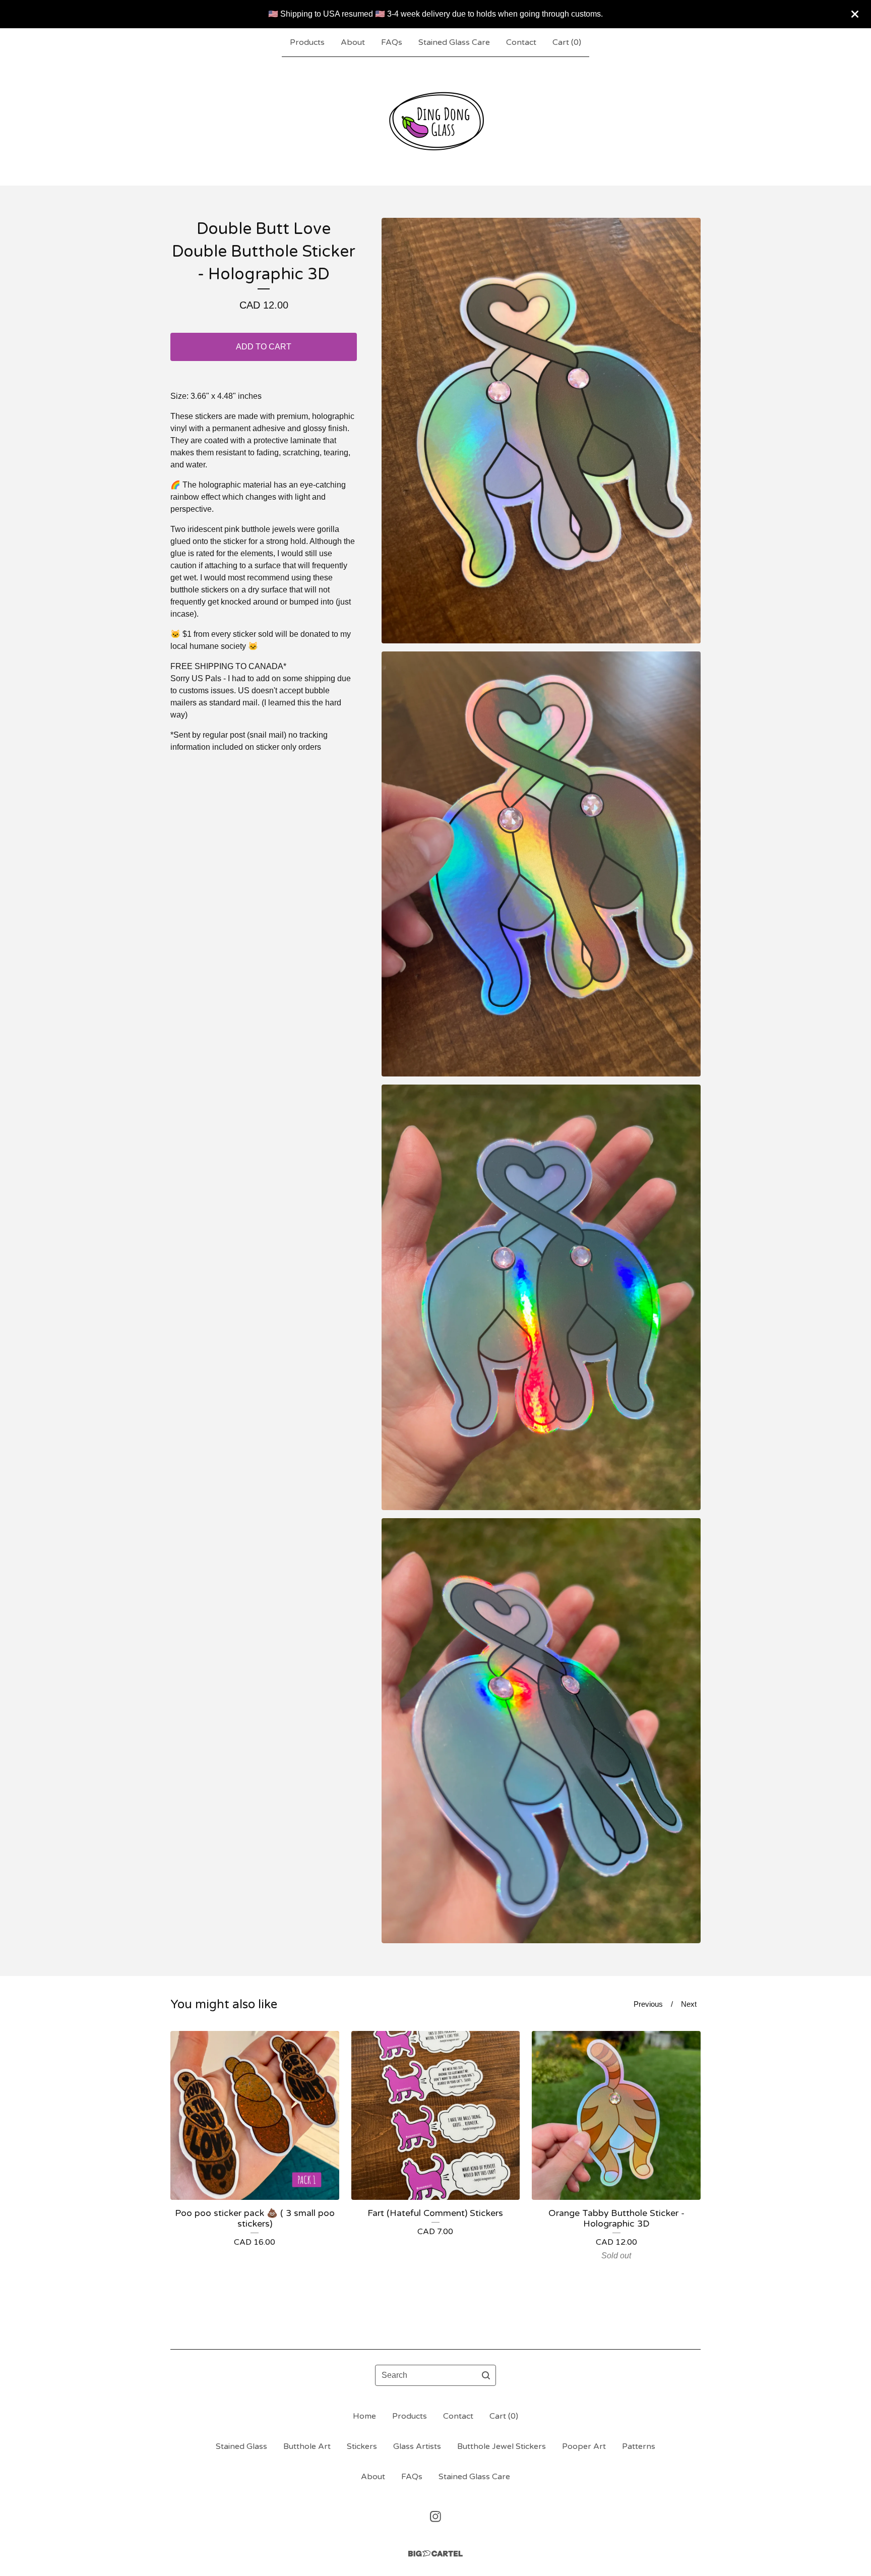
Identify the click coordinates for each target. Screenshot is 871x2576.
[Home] (435, 121)
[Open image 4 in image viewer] (541, 1731)
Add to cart (264, 347)
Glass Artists (417, 2446)
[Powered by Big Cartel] (435, 2554)
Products (307, 42)
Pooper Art (584, 2446)
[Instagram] (435, 2517)
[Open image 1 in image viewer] (541, 431)
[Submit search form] (486, 2375)
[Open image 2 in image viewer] (541, 864)
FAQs (392, 42)
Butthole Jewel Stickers (502, 2446)
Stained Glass (241, 2446)
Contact (521, 42)
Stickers (362, 2446)
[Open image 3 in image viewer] (541, 1297)
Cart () (567, 42)
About (353, 42)
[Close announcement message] (855, 14)
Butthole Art (307, 2446)
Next (689, 2004)
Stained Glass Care (454, 42)
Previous (648, 2004)
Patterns (639, 2446)
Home (364, 2416)
